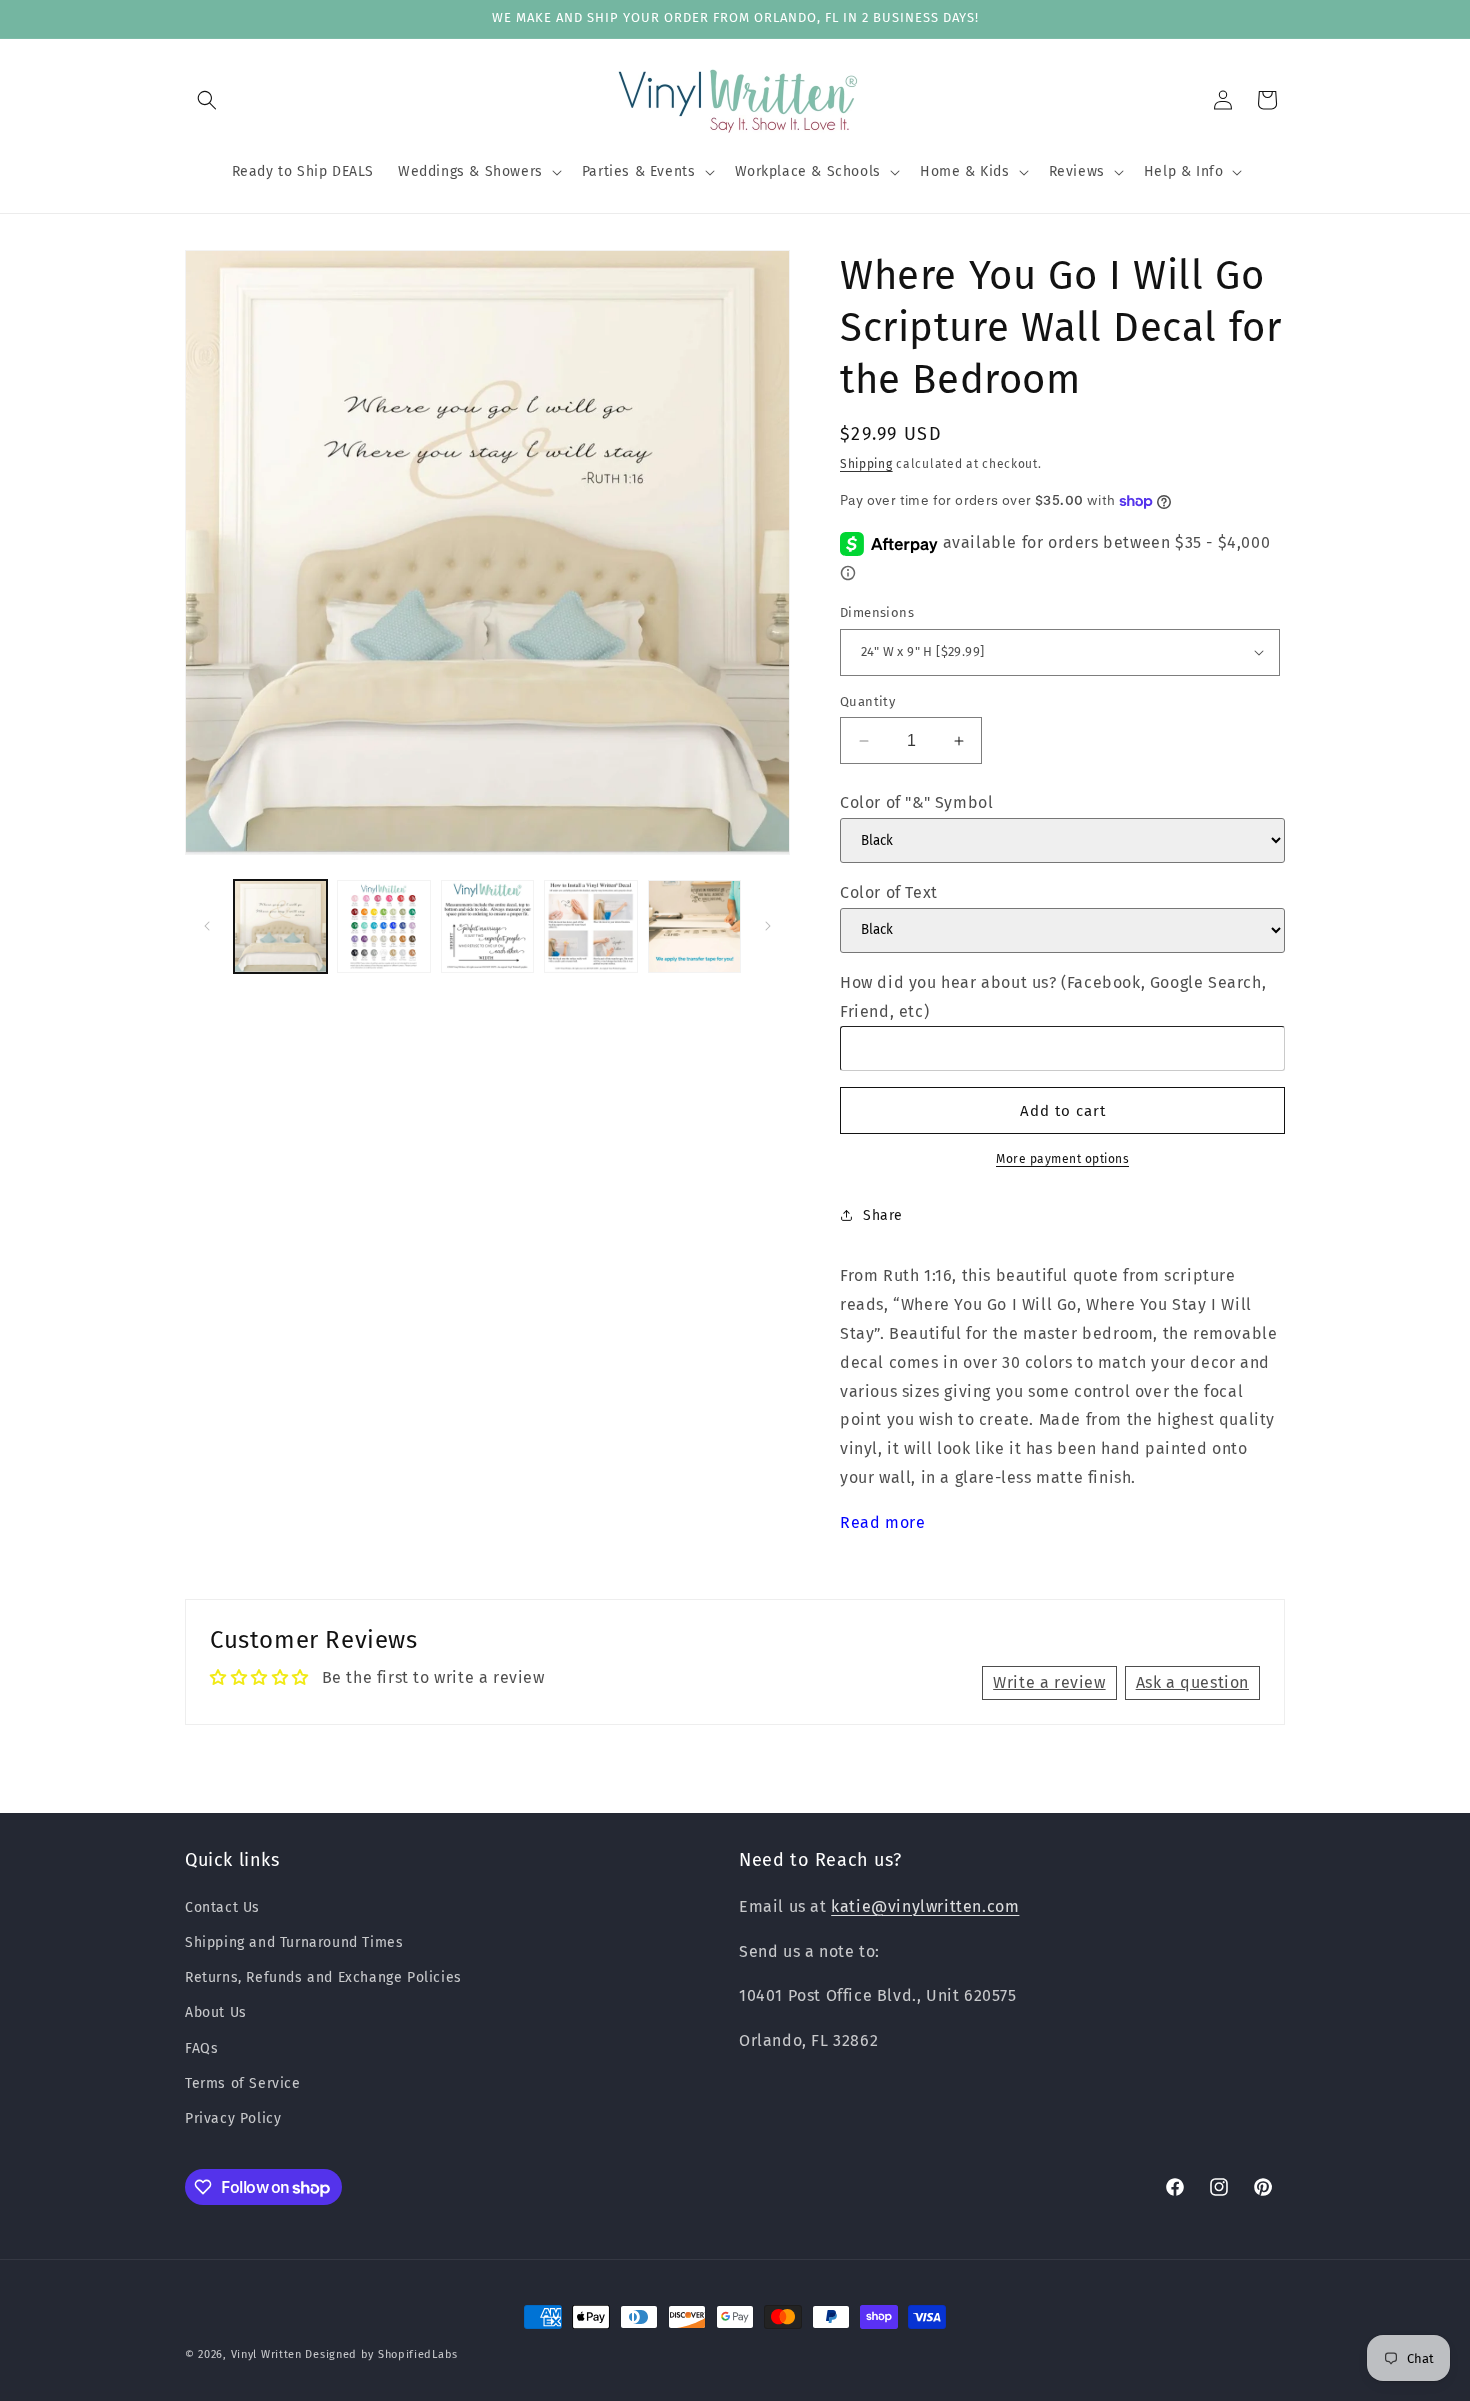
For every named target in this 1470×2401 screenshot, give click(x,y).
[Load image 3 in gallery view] (487, 926)
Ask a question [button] (1192, 1681)
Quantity (867, 701)
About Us (216, 2012)
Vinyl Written (266, 2354)
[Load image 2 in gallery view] (383, 926)
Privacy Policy (233, 2117)
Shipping (866, 464)
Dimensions (877, 612)
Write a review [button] (1049, 1681)
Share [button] (883, 1215)
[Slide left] (207, 926)
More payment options (1062, 1159)
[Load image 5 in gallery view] (694, 926)
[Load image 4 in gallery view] (590, 926)
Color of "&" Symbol (916, 802)
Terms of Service (243, 2082)
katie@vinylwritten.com (925, 1905)
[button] (207, 100)
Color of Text (889, 892)
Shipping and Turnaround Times (294, 1941)
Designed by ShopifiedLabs (381, 2354)
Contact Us (222, 1906)
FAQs (201, 2047)
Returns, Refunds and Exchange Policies (323, 1976)
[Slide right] (768, 926)
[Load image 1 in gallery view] (280, 926)
